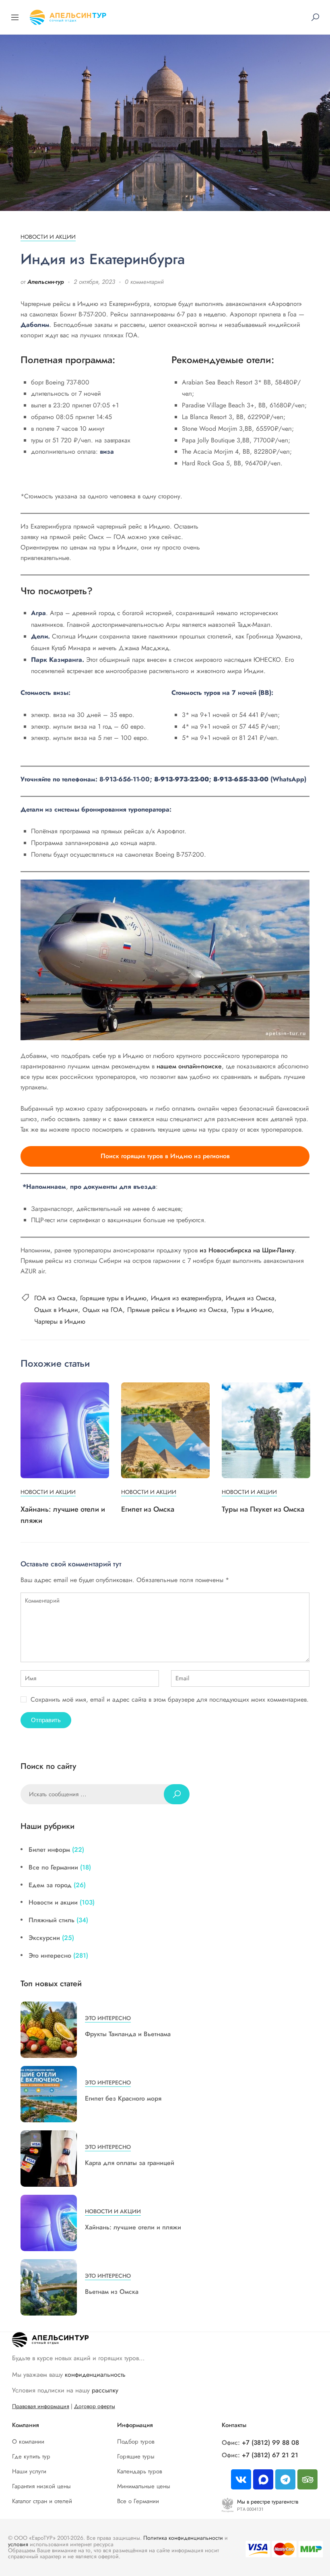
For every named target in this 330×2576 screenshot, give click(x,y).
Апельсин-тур (46, 282)
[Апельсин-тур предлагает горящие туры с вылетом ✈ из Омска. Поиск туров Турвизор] (68, 16)
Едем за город (50, 1885)
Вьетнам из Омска (112, 2292)
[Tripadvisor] (307, 2479)
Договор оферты (95, 2406)
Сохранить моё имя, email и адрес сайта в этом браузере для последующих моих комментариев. (170, 1699)
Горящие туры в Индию (113, 1298)
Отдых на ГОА (103, 1310)
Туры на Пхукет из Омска (263, 1509)
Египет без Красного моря (123, 2098)
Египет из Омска (148, 1509)
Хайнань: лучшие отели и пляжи (133, 2227)
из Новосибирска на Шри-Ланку (247, 1250)
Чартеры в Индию (60, 1321)
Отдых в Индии (56, 1310)
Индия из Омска (250, 1298)
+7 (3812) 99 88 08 (270, 2443)
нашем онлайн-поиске (189, 1066)
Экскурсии (44, 1938)
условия (18, 2544)
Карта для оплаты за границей (130, 2163)
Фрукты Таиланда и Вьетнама (128, 2034)
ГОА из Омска (55, 1298)
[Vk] (241, 2479)
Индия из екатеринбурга (186, 1298)
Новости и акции (48, 237)
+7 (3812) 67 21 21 (270, 2455)
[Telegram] (285, 2479)
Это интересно (50, 1955)
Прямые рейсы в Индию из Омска (177, 1310)
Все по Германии (53, 1867)
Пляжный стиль (52, 1920)
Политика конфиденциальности (183, 2538)
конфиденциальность (95, 2375)
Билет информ (49, 1850)
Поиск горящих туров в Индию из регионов (165, 1156)
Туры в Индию (252, 1310)
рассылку (105, 2390)
